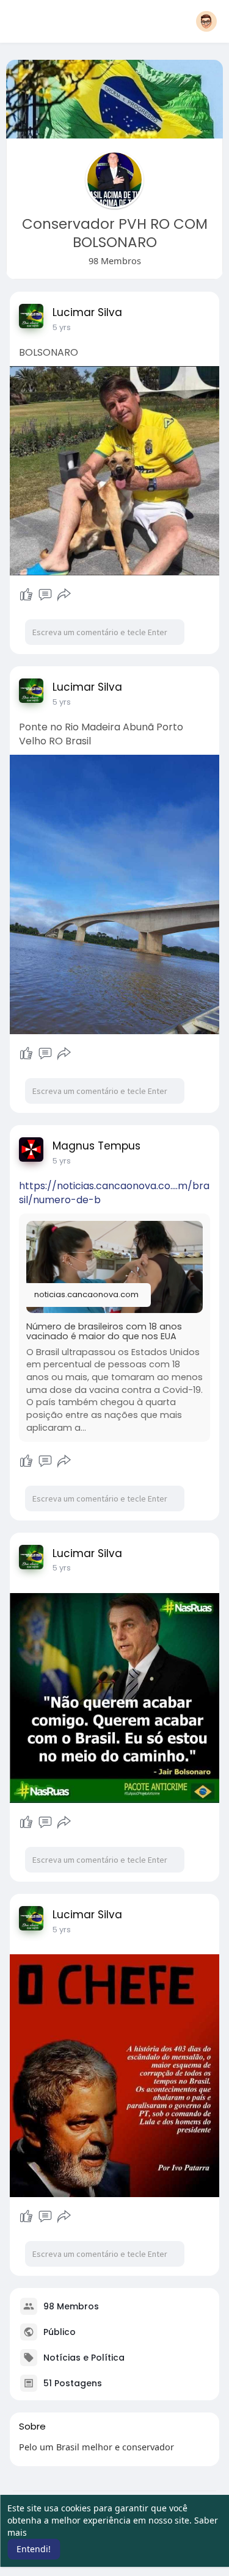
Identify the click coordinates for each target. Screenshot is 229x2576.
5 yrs (62, 327)
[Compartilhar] (64, 595)
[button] (206, 21)
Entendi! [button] (34, 2549)
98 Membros (71, 2306)
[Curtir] (26, 595)
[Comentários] (45, 595)
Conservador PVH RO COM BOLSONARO (115, 233)
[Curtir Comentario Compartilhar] (45, 595)
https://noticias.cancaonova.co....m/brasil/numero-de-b (114, 1193)
